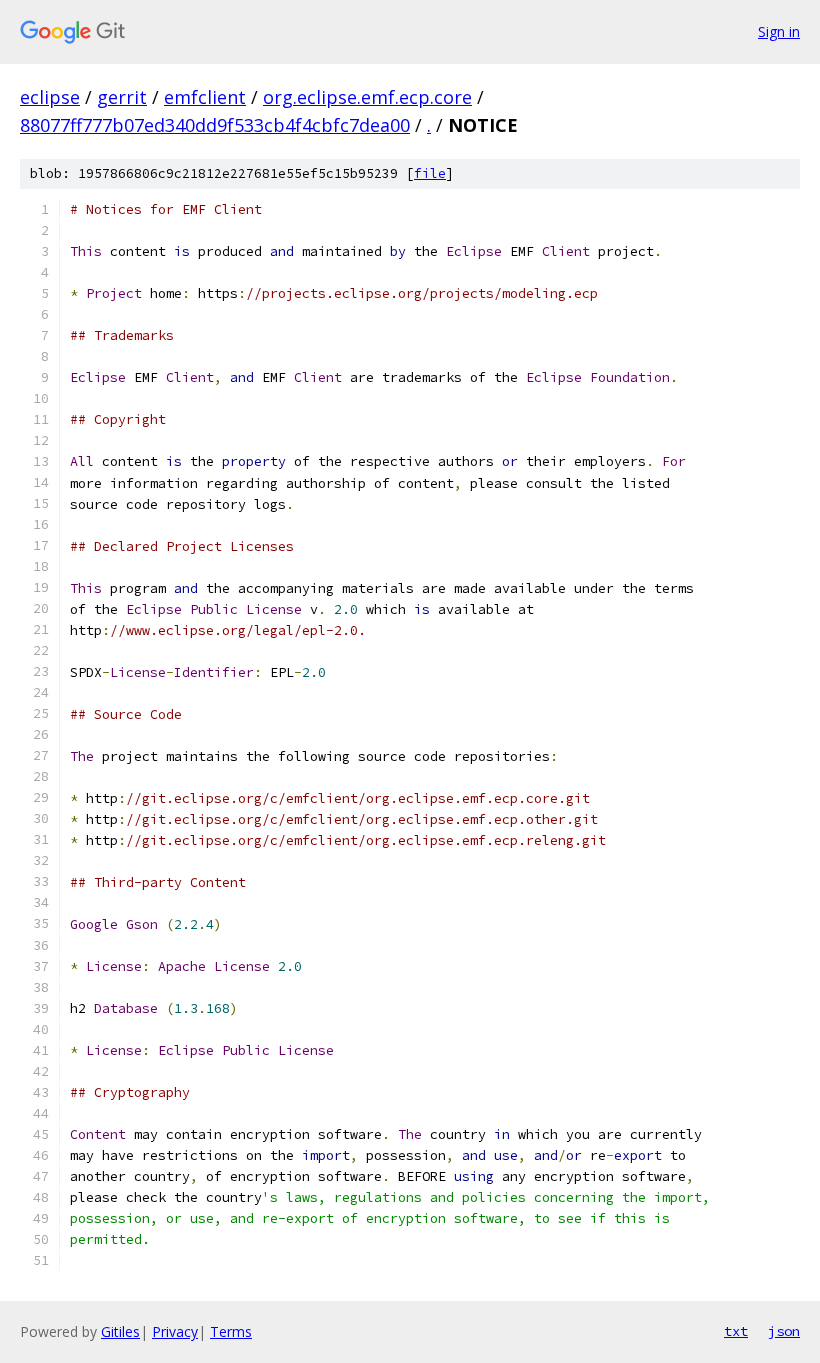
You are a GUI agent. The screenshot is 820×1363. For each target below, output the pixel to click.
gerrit (122, 97)
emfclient (205, 97)
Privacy (175, 1331)
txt (736, 1331)
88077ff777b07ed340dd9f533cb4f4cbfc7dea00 (215, 125)
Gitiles (120, 1331)
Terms (231, 1331)
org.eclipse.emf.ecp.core (367, 97)
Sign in (779, 31)
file (430, 173)
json (784, 1331)
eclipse (50, 97)
